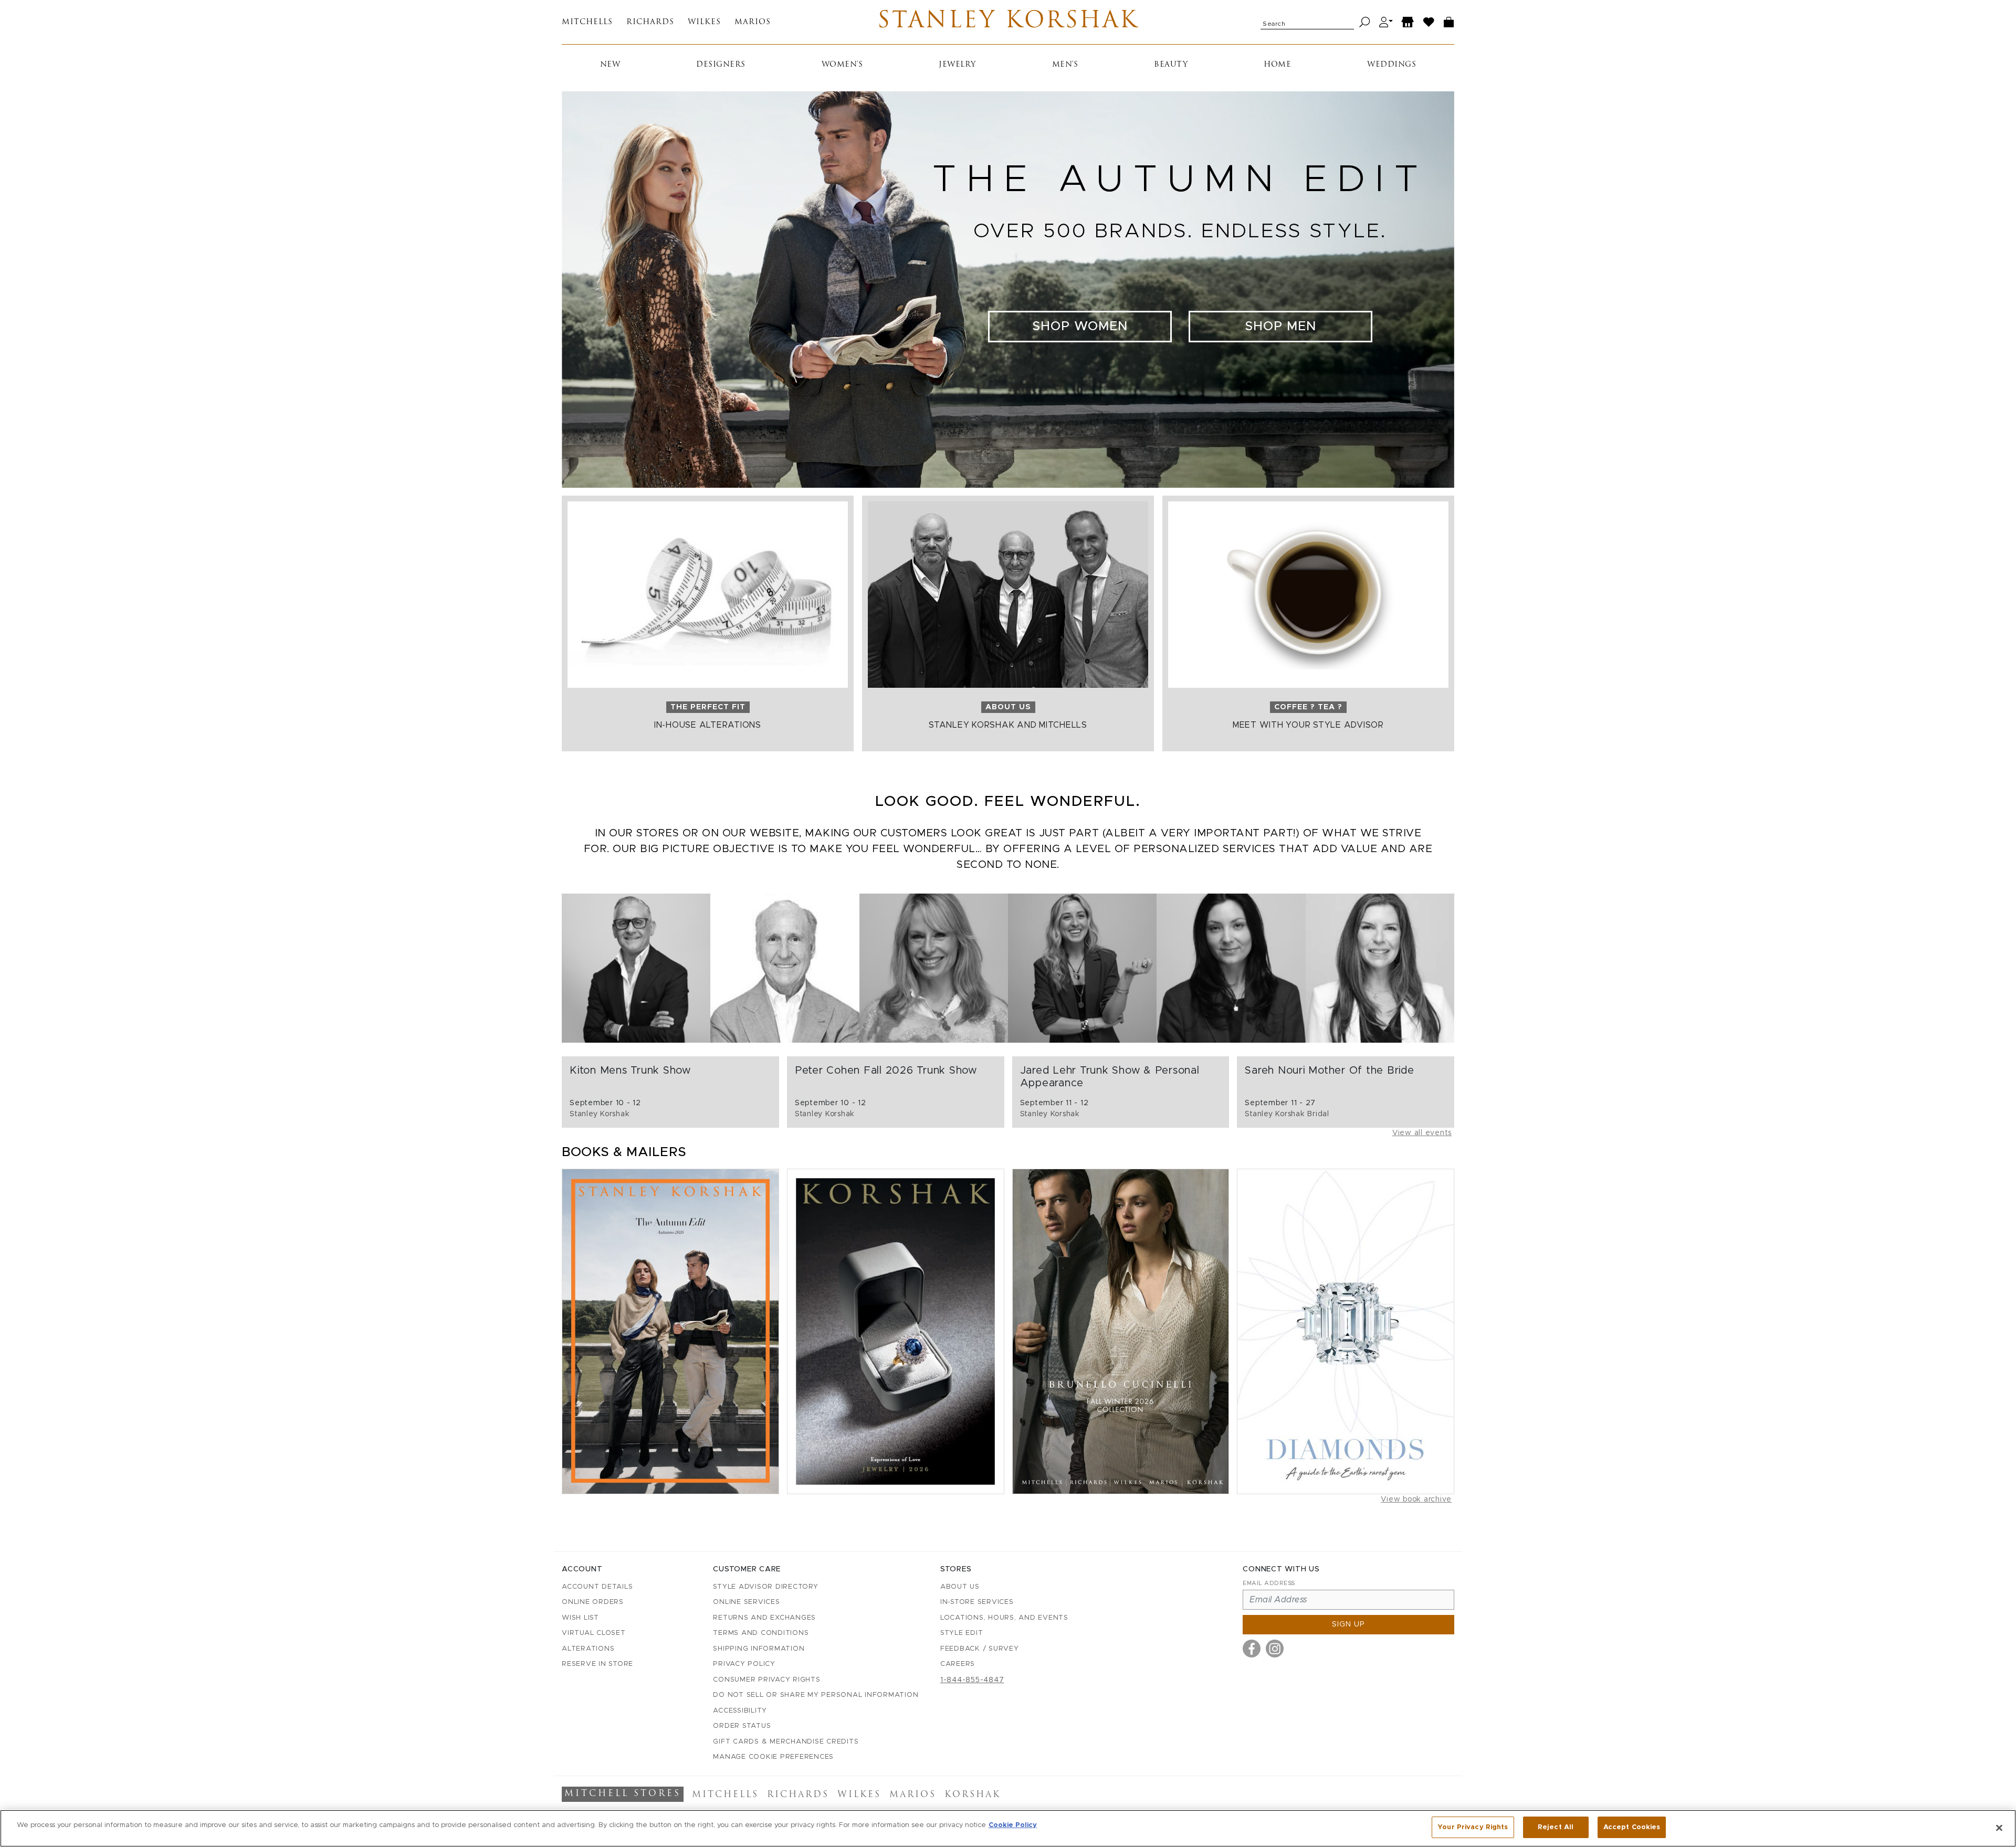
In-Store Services (977, 1602)
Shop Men (1280, 327)
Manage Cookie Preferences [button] (773, 1757)
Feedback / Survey (980, 1649)
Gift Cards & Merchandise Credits (786, 1742)
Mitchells (587, 22)
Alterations (588, 1649)
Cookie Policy (1013, 1825)
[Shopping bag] (1449, 22)
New (610, 65)
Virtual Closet (594, 1633)
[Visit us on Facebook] (1252, 1649)
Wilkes (704, 22)
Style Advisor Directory (765, 1587)
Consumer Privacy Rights (766, 1680)
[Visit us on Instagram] (1275, 1649)
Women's (842, 65)
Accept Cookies (1632, 1827)
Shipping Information (759, 1649)
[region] (1008, 1828)
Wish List (580, 1618)
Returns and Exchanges (764, 1618)
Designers (721, 65)
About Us (960, 1587)
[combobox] (1307, 22)
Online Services (746, 1602)
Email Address (1269, 1583)
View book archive (1416, 1499)
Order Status (742, 1726)
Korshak (973, 1795)
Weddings (1392, 65)
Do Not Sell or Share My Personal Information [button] (816, 1695)
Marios (753, 22)
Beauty (1171, 65)
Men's (1065, 65)
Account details (597, 1587)
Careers (958, 1664)
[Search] (1365, 22)
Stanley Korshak (1008, 22)
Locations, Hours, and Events (1004, 1618)
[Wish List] (1429, 22)
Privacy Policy (744, 1664)
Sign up (1348, 1624)
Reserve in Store (597, 1664)
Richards (650, 22)
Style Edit (962, 1633)
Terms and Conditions (761, 1633)
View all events (1422, 1133)
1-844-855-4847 (972, 1680)
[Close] (1999, 1828)
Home (1277, 65)
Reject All (1556, 1827)
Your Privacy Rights (1473, 1827)
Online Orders (593, 1602)
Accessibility (740, 1711)
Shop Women (1080, 327)
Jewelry (957, 65)
